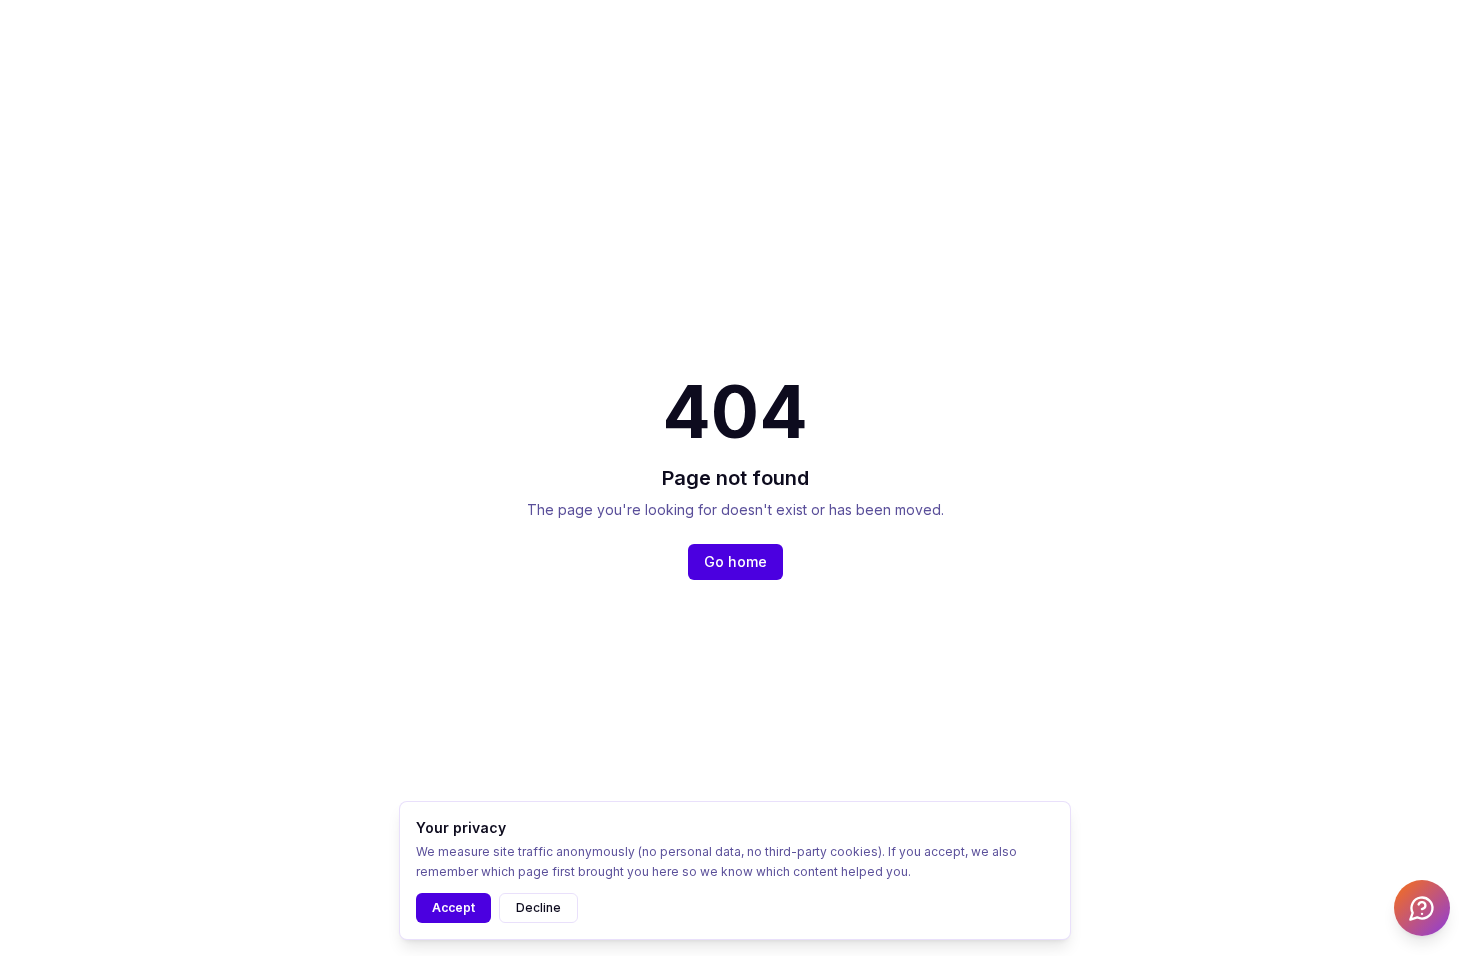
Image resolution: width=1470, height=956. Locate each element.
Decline (538, 907)
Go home (735, 561)
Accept (453, 907)
